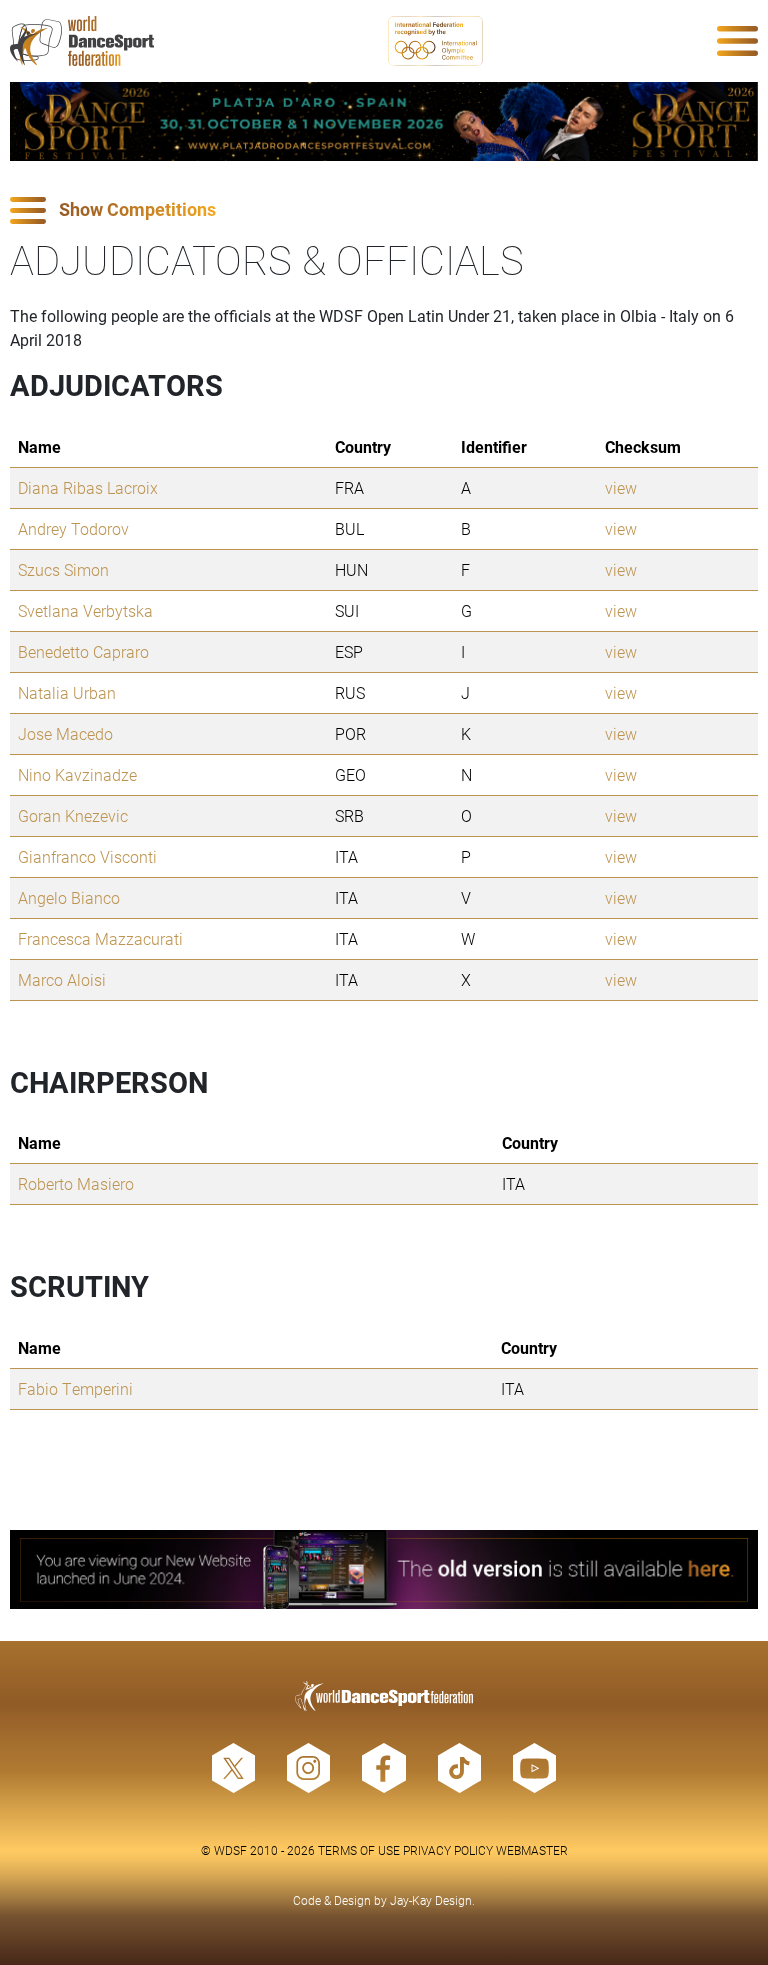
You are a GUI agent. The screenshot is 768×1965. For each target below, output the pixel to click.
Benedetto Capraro (83, 651)
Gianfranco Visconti (87, 856)
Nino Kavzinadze (77, 774)
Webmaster (532, 1850)
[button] (384, 210)
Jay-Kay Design (431, 1900)
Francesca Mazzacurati (100, 938)
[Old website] (384, 1569)
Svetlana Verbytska (85, 610)
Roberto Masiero (76, 1183)
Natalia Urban (67, 692)
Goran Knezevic (73, 815)
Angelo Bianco (69, 897)
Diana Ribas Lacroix (88, 487)
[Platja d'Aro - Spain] (384, 121)
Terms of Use (359, 1850)
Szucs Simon (63, 569)
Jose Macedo (65, 733)
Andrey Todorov (73, 528)
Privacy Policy (448, 1850)
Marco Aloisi (62, 979)
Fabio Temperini (75, 1388)
